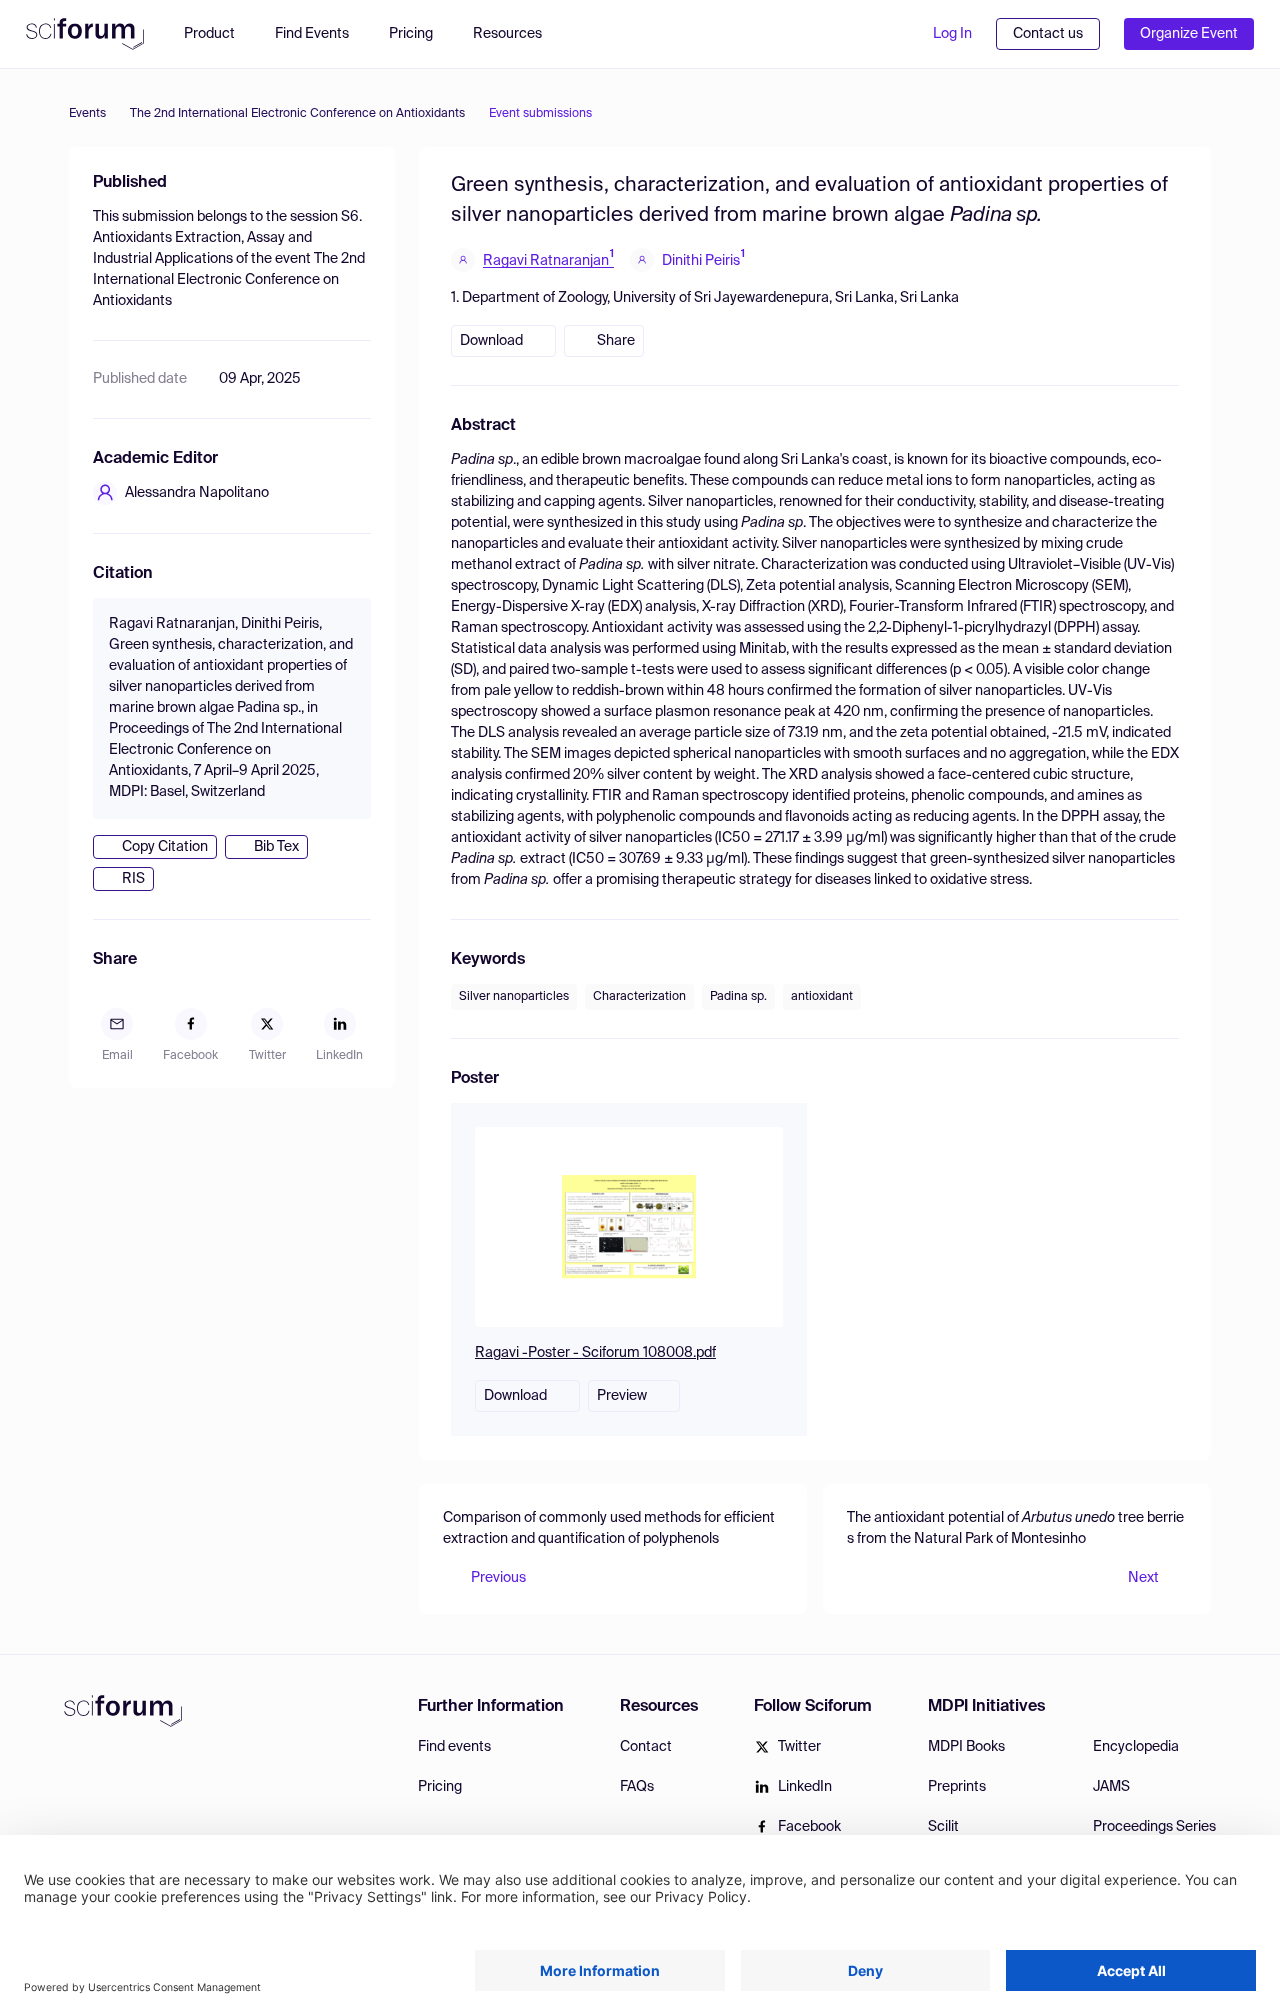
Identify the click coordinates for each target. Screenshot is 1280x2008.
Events (87, 114)
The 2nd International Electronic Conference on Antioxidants (297, 114)
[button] (517, 34)
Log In (952, 34)
